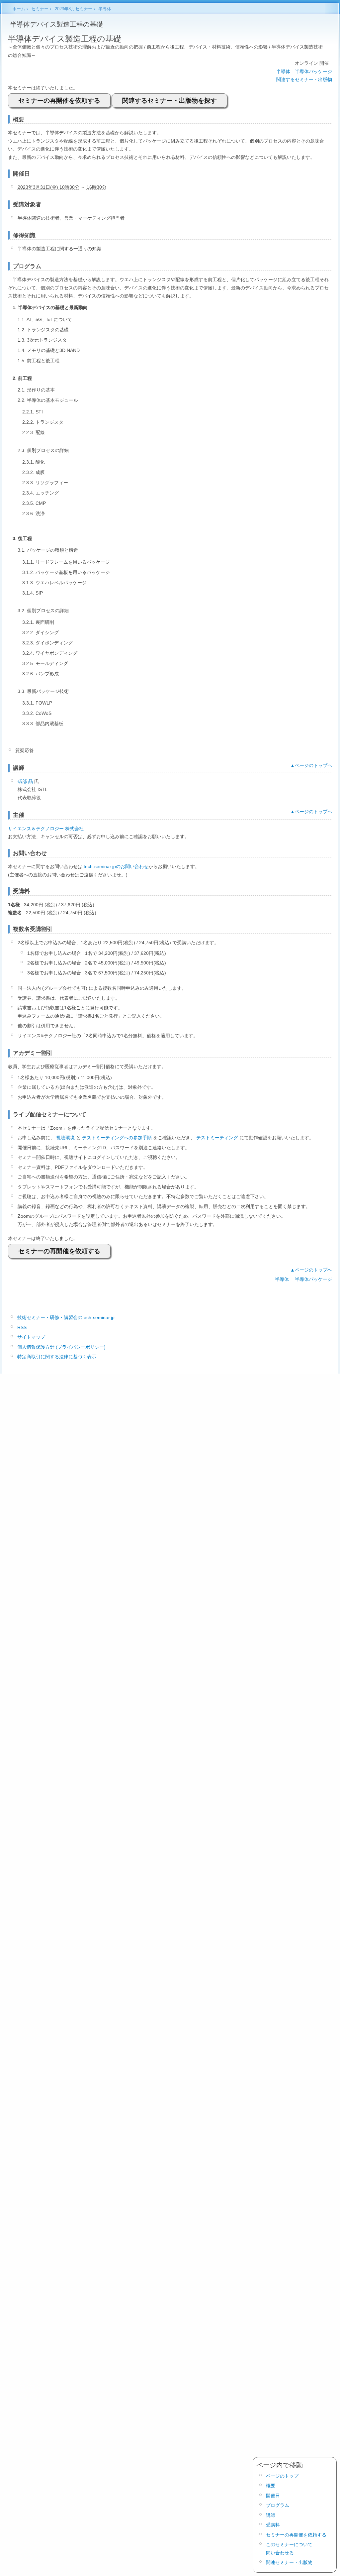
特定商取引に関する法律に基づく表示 (57, 1357)
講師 (271, 2515)
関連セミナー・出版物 (289, 2562)
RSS (22, 1327)
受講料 (273, 2525)
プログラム (278, 2505)
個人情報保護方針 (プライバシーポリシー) (61, 1347)
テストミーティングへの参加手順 (117, 1138)
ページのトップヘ (313, 765)
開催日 (273, 2496)
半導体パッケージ (313, 71)
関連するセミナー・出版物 (304, 79)
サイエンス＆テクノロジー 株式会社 (46, 829)
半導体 (283, 71)
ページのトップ (282, 2476)
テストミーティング (217, 1138)
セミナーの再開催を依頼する (59, 101)
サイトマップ (31, 1337)
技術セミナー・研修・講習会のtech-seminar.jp (66, 1317)
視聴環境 (65, 1138)
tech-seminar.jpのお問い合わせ (116, 866)
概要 (271, 2486)
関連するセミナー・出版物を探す (170, 101)
